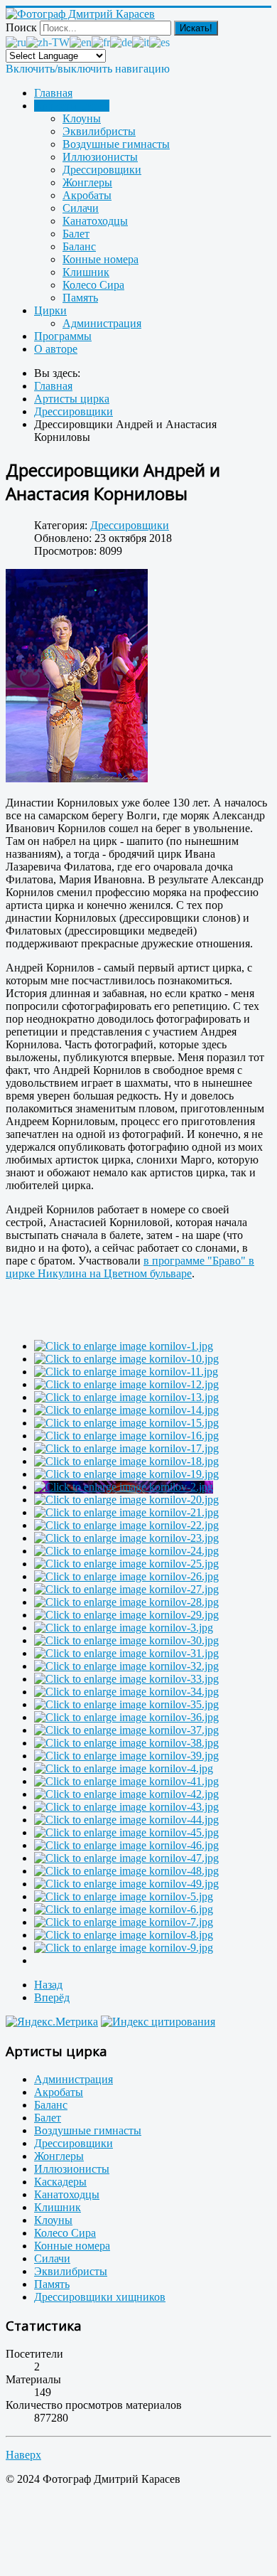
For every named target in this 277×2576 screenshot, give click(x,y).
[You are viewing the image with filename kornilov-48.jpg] (126, 1871)
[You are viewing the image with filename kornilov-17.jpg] (126, 1448)
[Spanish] (159, 42)
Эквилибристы (99, 131)
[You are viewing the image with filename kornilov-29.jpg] (126, 1615)
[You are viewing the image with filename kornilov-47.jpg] (126, 1858)
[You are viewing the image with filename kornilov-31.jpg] (126, 1653)
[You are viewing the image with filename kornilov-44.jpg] (126, 1820)
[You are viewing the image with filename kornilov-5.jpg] (124, 1896)
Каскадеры (60, 2182)
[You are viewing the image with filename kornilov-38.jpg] (126, 1743)
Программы (63, 336)
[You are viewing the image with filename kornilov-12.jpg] (126, 1384)
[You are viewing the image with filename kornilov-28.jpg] (126, 1602)
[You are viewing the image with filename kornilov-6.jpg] (124, 1909)
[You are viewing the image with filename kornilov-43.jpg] (126, 1807)
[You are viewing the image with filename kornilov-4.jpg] (124, 1768)
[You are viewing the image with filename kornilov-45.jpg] (126, 1832)
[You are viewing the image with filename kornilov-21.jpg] (126, 1512)
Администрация (102, 323)
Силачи (81, 208)
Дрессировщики (102, 170)
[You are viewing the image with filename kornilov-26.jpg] (126, 1576)
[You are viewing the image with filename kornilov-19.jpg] (126, 1474)
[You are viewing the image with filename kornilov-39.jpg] (126, 1756)
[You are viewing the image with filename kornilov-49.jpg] (126, 1884)
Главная (53, 93)
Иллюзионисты (100, 157)
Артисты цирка (72, 106)
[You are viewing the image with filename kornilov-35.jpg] (126, 1704)
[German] (121, 42)
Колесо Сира (93, 285)
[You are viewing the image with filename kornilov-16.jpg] (126, 1436)
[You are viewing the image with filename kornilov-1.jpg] (124, 1346)
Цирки (50, 310)
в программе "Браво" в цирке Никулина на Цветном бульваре (130, 1267)
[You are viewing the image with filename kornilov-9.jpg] (124, 1948)
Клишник (86, 272)
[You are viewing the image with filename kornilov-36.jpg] (126, 1717)
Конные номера (101, 259)
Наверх (23, 2455)
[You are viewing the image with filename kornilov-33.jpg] (126, 1679)
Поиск (21, 27)
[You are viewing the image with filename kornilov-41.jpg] (126, 1781)
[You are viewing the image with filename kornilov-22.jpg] (126, 1525)
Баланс (79, 246)
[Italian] (141, 42)
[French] (101, 42)
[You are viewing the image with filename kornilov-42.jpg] (126, 1794)
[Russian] (16, 42)
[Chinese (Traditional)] (48, 42)
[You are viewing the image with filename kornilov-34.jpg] (126, 1692)
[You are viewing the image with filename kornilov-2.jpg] (124, 1487)
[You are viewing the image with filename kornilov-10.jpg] (126, 1359)
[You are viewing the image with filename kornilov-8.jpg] (124, 1935)
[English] (81, 42)
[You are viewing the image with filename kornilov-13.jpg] (126, 1397)
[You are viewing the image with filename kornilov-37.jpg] (126, 1730)
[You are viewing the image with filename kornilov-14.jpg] (126, 1410)
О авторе (56, 349)
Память (80, 298)
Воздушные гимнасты (116, 144)
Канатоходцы (95, 221)
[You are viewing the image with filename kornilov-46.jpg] (126, 1845)
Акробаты (87, 195)
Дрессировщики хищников (100, 2297)
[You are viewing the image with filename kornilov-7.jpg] (124, 1922)
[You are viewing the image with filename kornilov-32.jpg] (126, 1666)
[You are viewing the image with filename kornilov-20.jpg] (126, 1500)
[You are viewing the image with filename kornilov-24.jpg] (126, 1551)
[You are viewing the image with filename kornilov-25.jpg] (126, 1564)
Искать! (196, 28)
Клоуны (82, 118)
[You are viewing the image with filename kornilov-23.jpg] (126, 1538)
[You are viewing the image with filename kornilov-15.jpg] (126, 1423)
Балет (76, 234)
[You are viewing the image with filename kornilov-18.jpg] (126, 1461)
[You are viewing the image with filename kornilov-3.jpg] (124, 1628)
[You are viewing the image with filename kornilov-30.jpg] (126, 1640)
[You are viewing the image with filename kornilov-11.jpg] (126, 1372)
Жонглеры (87, 182)
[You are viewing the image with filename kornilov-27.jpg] (126, 1589)
